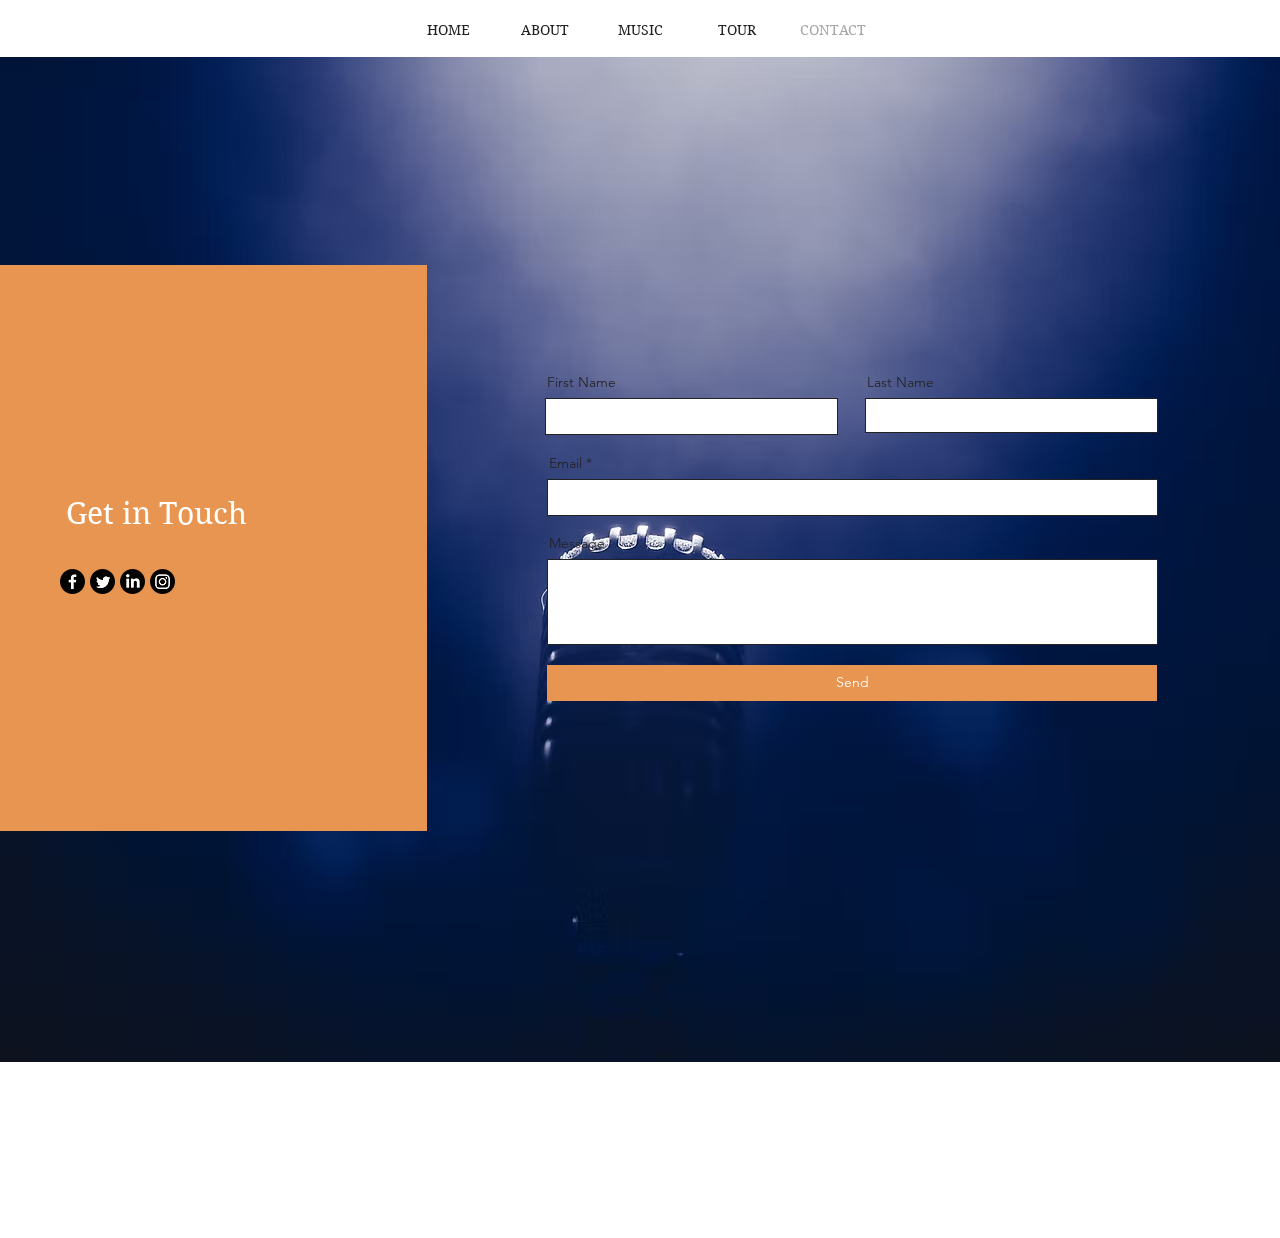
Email (565, 463)
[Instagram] (162, 581)
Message (577, 543)
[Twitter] (102, 581)
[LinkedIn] (132, 581)
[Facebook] (72, 581)
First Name (581, 382)
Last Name (900, 382)
